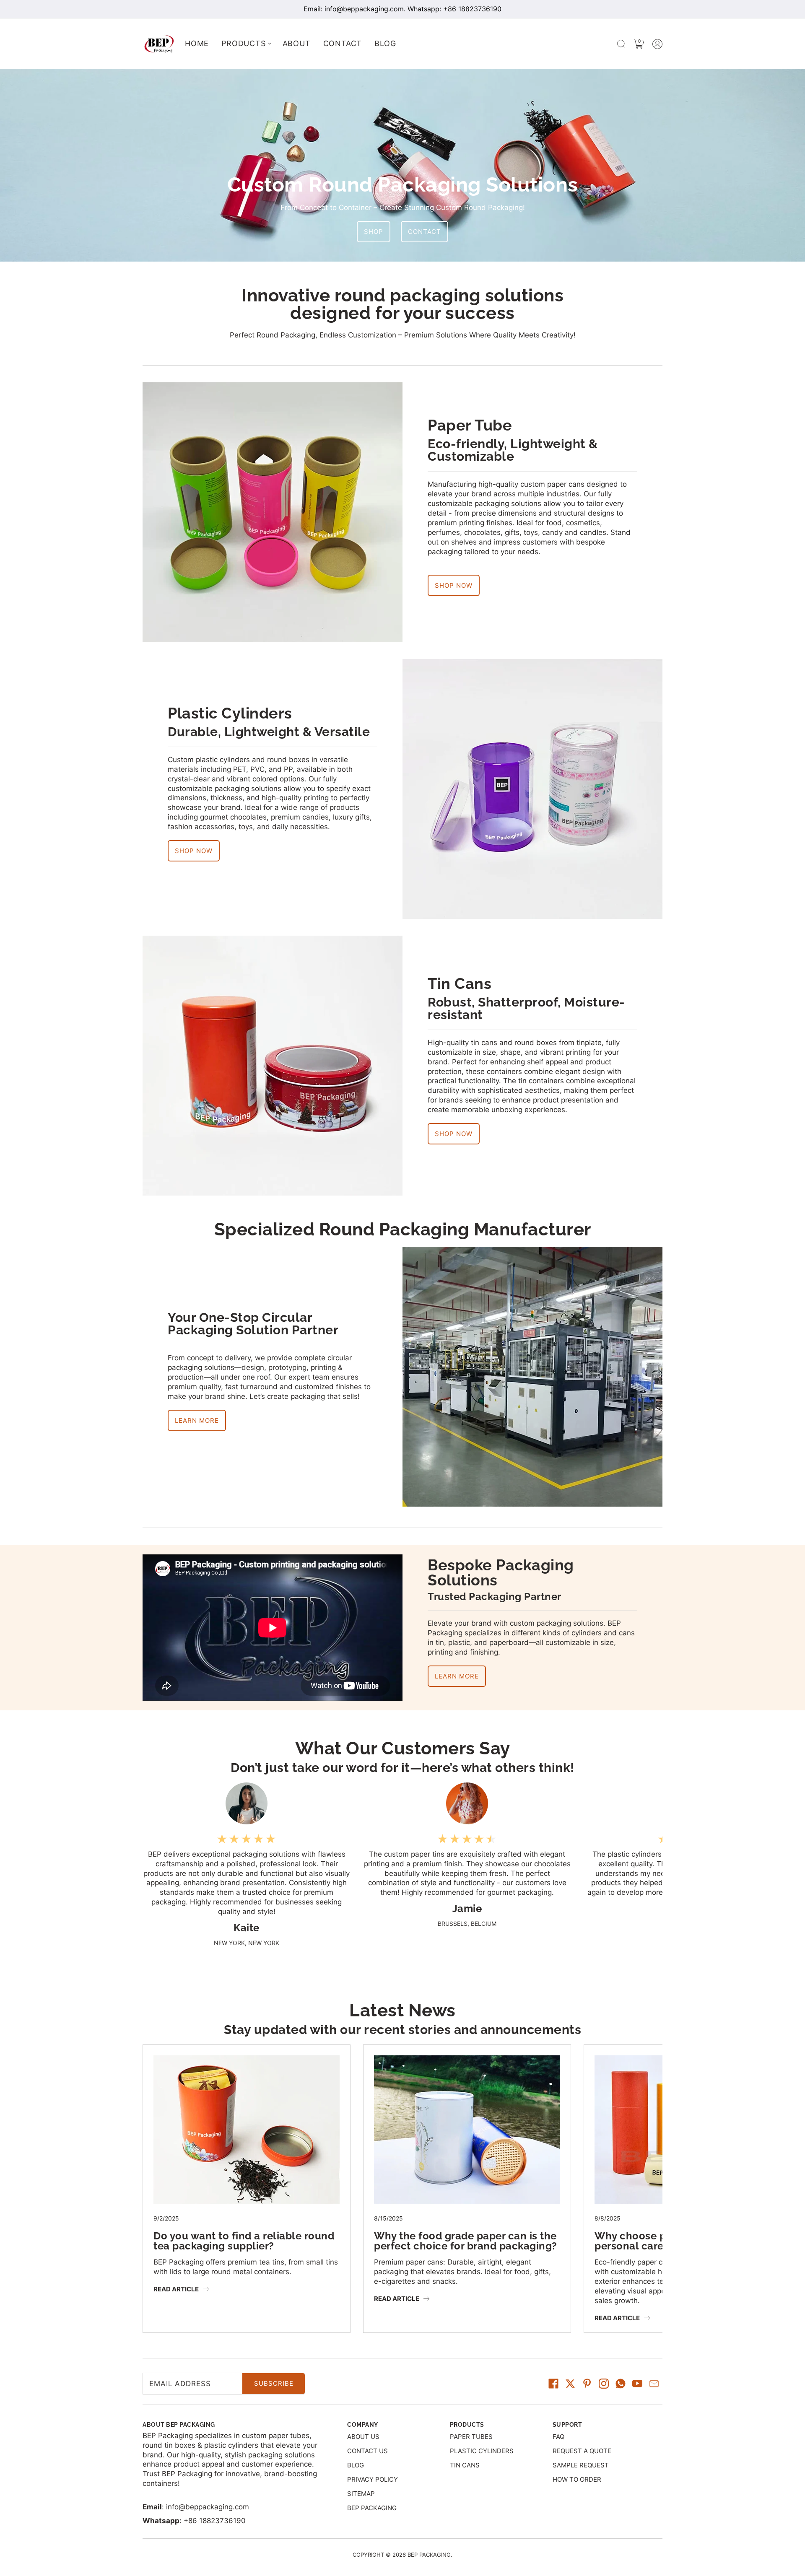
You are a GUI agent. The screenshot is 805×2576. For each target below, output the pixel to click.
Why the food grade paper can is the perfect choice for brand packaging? (466, 2241)
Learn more (457, 1676)
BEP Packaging (372, 2508)
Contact (425, 232)
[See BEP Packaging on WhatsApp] (621, 2384)
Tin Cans (460, 984)
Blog (356, 2465)
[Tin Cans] (273, 1066)
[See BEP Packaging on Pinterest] (587, 2384)
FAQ (558, 2437)
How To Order (577, 2479)
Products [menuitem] (243, 43)
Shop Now (454, 585)
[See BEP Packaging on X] (570, 2384)
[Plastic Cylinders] (532, 789)
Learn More (197, 1420)
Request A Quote (582, 2451)
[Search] (621, 44)
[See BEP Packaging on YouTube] (637, 2384)
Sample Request (581, 2465)
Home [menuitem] (197, 43)
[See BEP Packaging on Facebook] (553, 2384)
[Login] (657, 44)
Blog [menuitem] (385, 43)
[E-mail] (654, 2384)
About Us (363, 2437)
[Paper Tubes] (273, 512)
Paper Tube (470, 425)
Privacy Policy (373, 2479)
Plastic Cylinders (230, 713)
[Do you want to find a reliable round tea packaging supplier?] (247, 2060)
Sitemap (361, 2494)
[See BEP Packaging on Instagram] (604, 2384)
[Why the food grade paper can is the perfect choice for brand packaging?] (467, 2060)
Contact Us (367, 2451)
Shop (374, 232)
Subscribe (274, 2383)
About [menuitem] (297, 43)
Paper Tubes (471, 2437)
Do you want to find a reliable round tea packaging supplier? (244, 2241)
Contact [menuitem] (343, 43)
